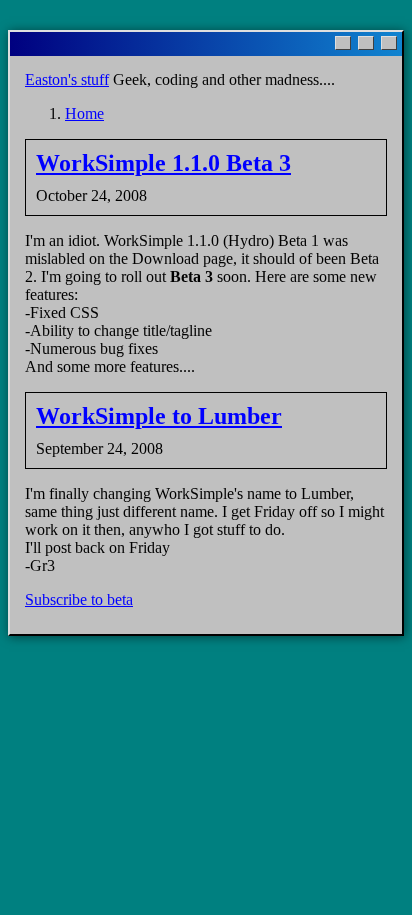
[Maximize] (366, 43)
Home (84, 113)
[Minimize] (343, 43)
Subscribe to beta (79, 599)
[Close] (389, 43)
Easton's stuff (67, 79)
